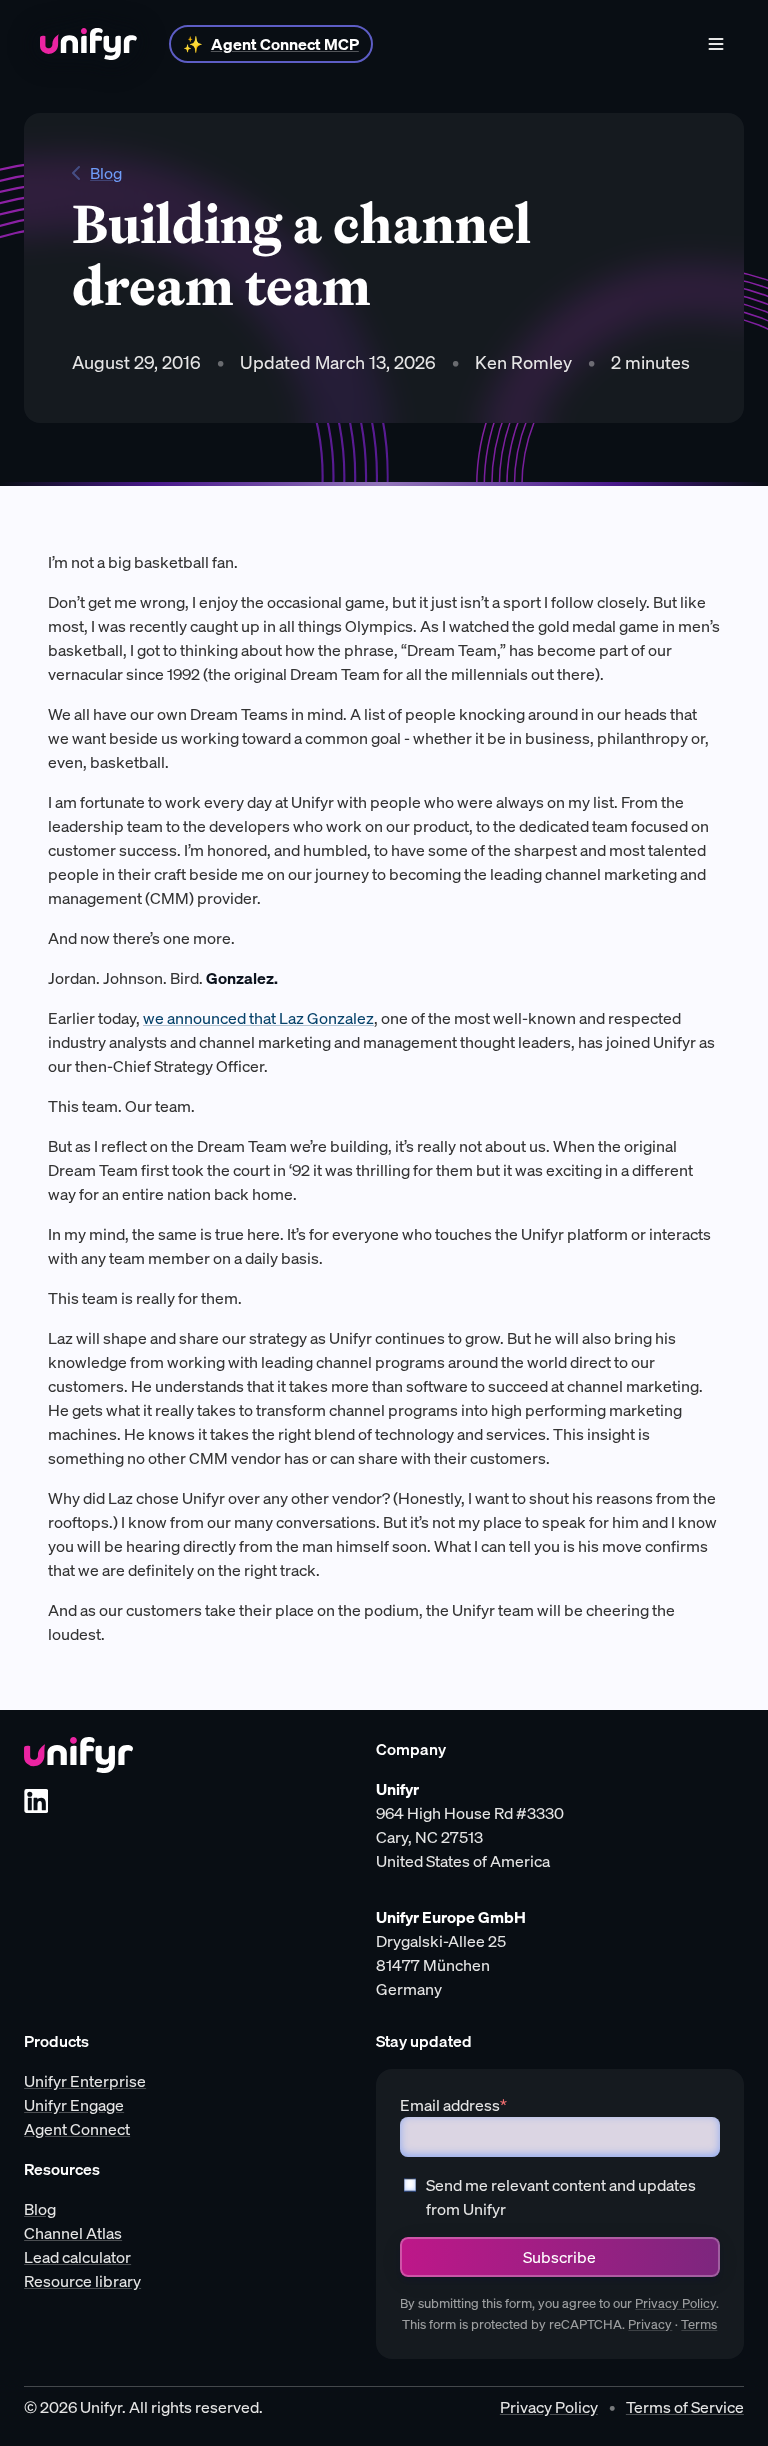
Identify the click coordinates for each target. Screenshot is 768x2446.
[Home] (88, 44)
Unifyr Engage (74, 2105)
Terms (699, 2324)
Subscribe (559, 2257)
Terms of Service (685, 2407)
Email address (453, 2105)
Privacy (650, 2324)
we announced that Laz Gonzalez (258, 1018)
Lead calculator (77, 2257)
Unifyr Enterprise (85, 2081)
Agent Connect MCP (285, 44)
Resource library (82, 2281)
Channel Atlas (73, 2233)
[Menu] (716, 44)
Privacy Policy (675, 2303)
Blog (106, 173)
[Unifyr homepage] (78, 1755)
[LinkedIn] (36, 1801)
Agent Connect (77, 2129)
